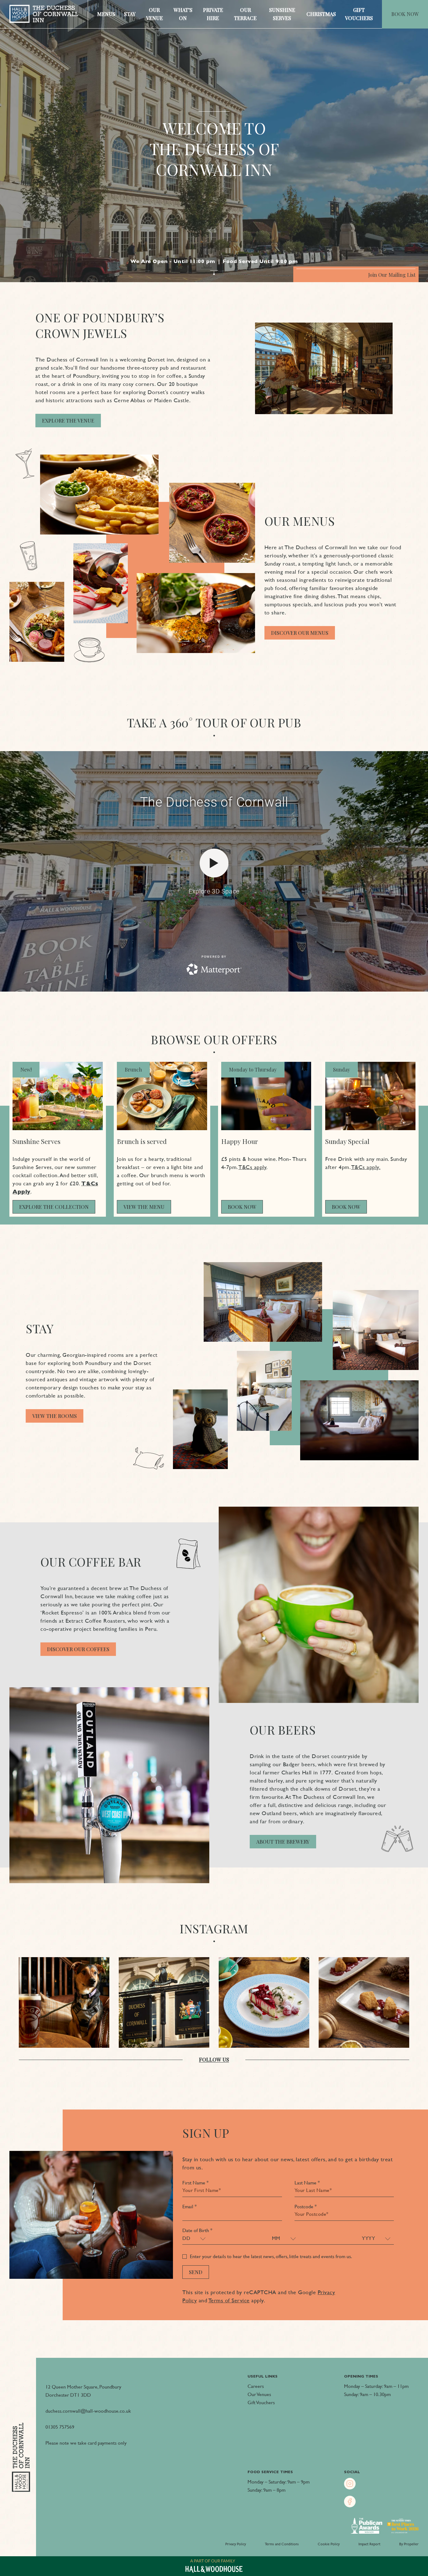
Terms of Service (229, 2300)
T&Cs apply (252, 1167)
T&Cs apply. (366, 1167)
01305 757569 (60, 2427)
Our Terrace (245, 14)
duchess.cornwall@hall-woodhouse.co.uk (88, 2411)
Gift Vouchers (359, 14)
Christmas (321, 14)
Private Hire (213, 14)
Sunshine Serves (282, 14)
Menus (106, 14)
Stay (130, 14)
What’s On (183, 14)
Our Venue (154, 14)
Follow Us (214, 2060)
